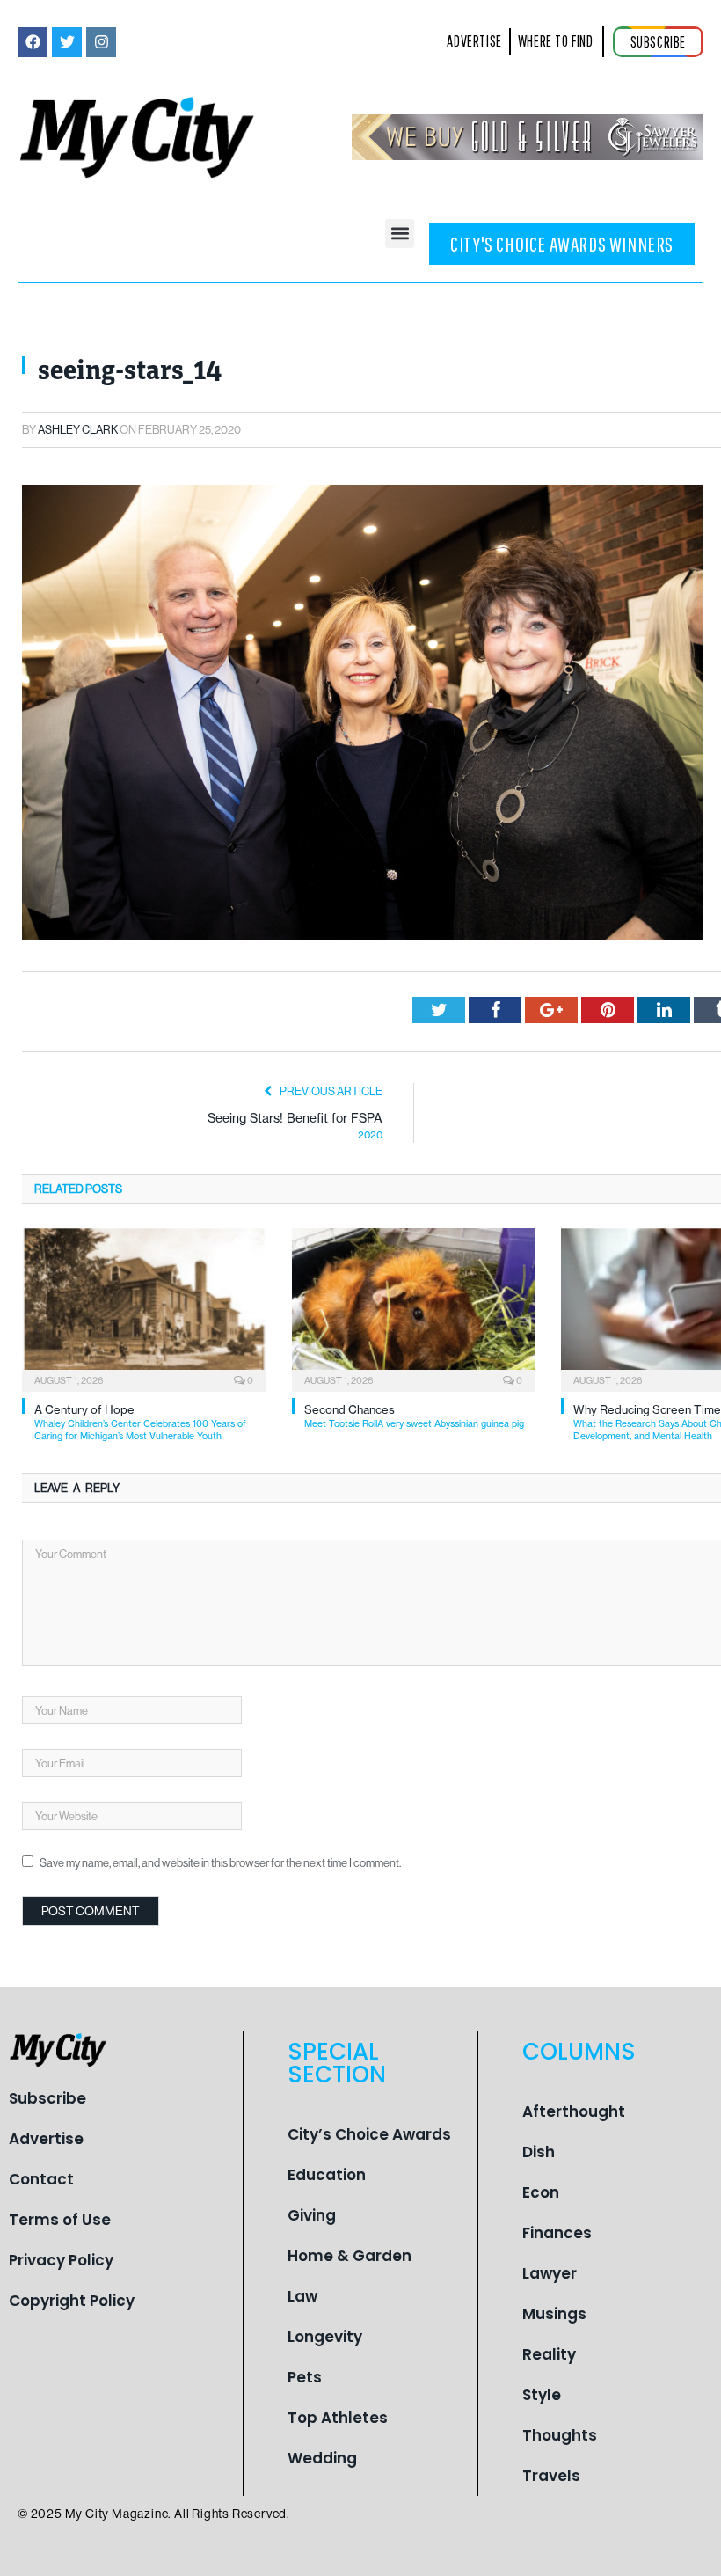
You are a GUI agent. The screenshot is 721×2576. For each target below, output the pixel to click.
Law (302, 2296)
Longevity (325, 2337)
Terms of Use (60, 2220)
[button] (400, 234)
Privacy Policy (61, 2260)
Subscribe (47, 2098)
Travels (551, 2476)
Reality (549, 2354)
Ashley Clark (78, 429)
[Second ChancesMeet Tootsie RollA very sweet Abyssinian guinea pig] (414, 1308)
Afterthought (574, 2111)
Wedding (322, 2458)
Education (327, 2175)
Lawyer (550, 2273)
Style (542, 2395)
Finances (557, 2233)
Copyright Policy (72, 2301)
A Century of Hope (140, 1422)
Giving (312, 2215)
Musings (554, 2314)
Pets (305, 2377)
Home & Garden (350, 2256)
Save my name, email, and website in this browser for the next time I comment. (220, 1862)
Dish (539, 2152)
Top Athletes (338, 2418)
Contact (41, 2179)
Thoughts (560, 2435)
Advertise (46, 2139)
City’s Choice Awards (369, 2134)
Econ (541, 2192)
